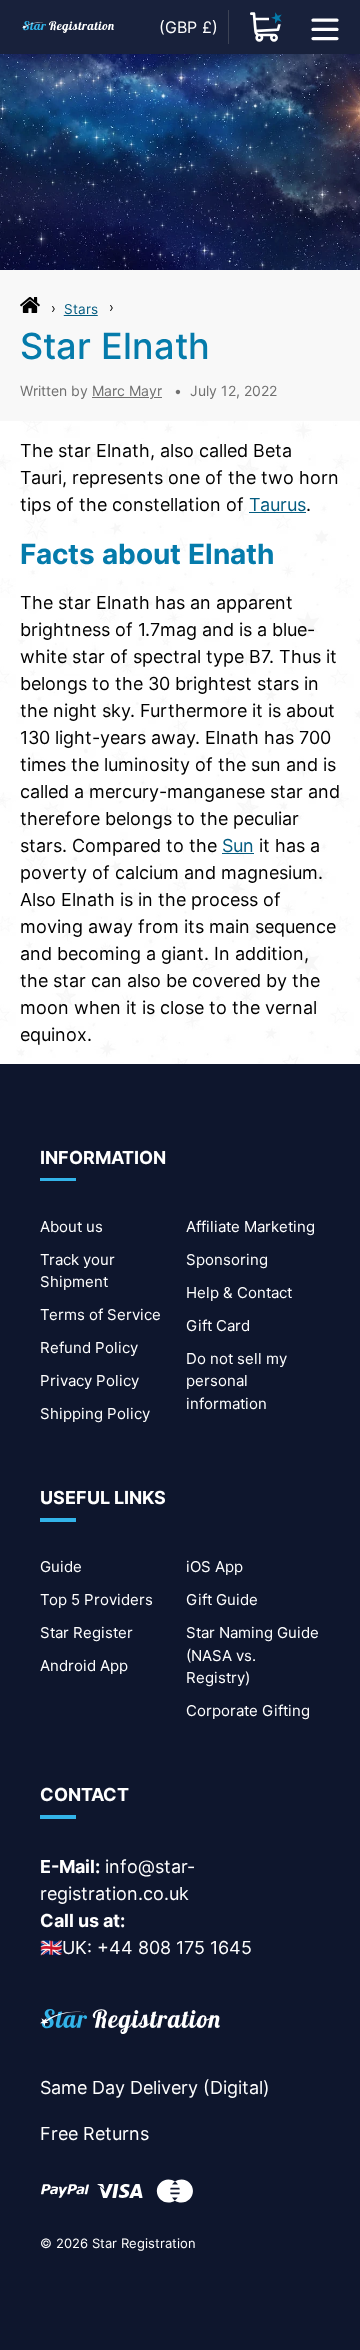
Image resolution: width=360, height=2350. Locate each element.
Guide (61, 1566)
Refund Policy (89, 1347)
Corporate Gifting (248, 1710)
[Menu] (325, 27)
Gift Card (218, 1325)
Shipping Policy (95, 1413)
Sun (238, 845)
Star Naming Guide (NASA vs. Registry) (252, 1655)
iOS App (214, 1566)
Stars (81, 309)
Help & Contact (239, 1292)
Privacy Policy (89, 1380)
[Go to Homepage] (30, 310)
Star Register (86, 1632)
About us (71, 1226)
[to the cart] (266, 27)
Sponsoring (227, 1259)
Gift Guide (222, 1599)
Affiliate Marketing (250, 1226)
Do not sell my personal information (236, 1381)
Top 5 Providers (96, 1599)
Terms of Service (100, 1314)
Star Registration (144, 2243)
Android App (84, 1665)
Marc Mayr (127, 390)
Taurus (277, 504)
